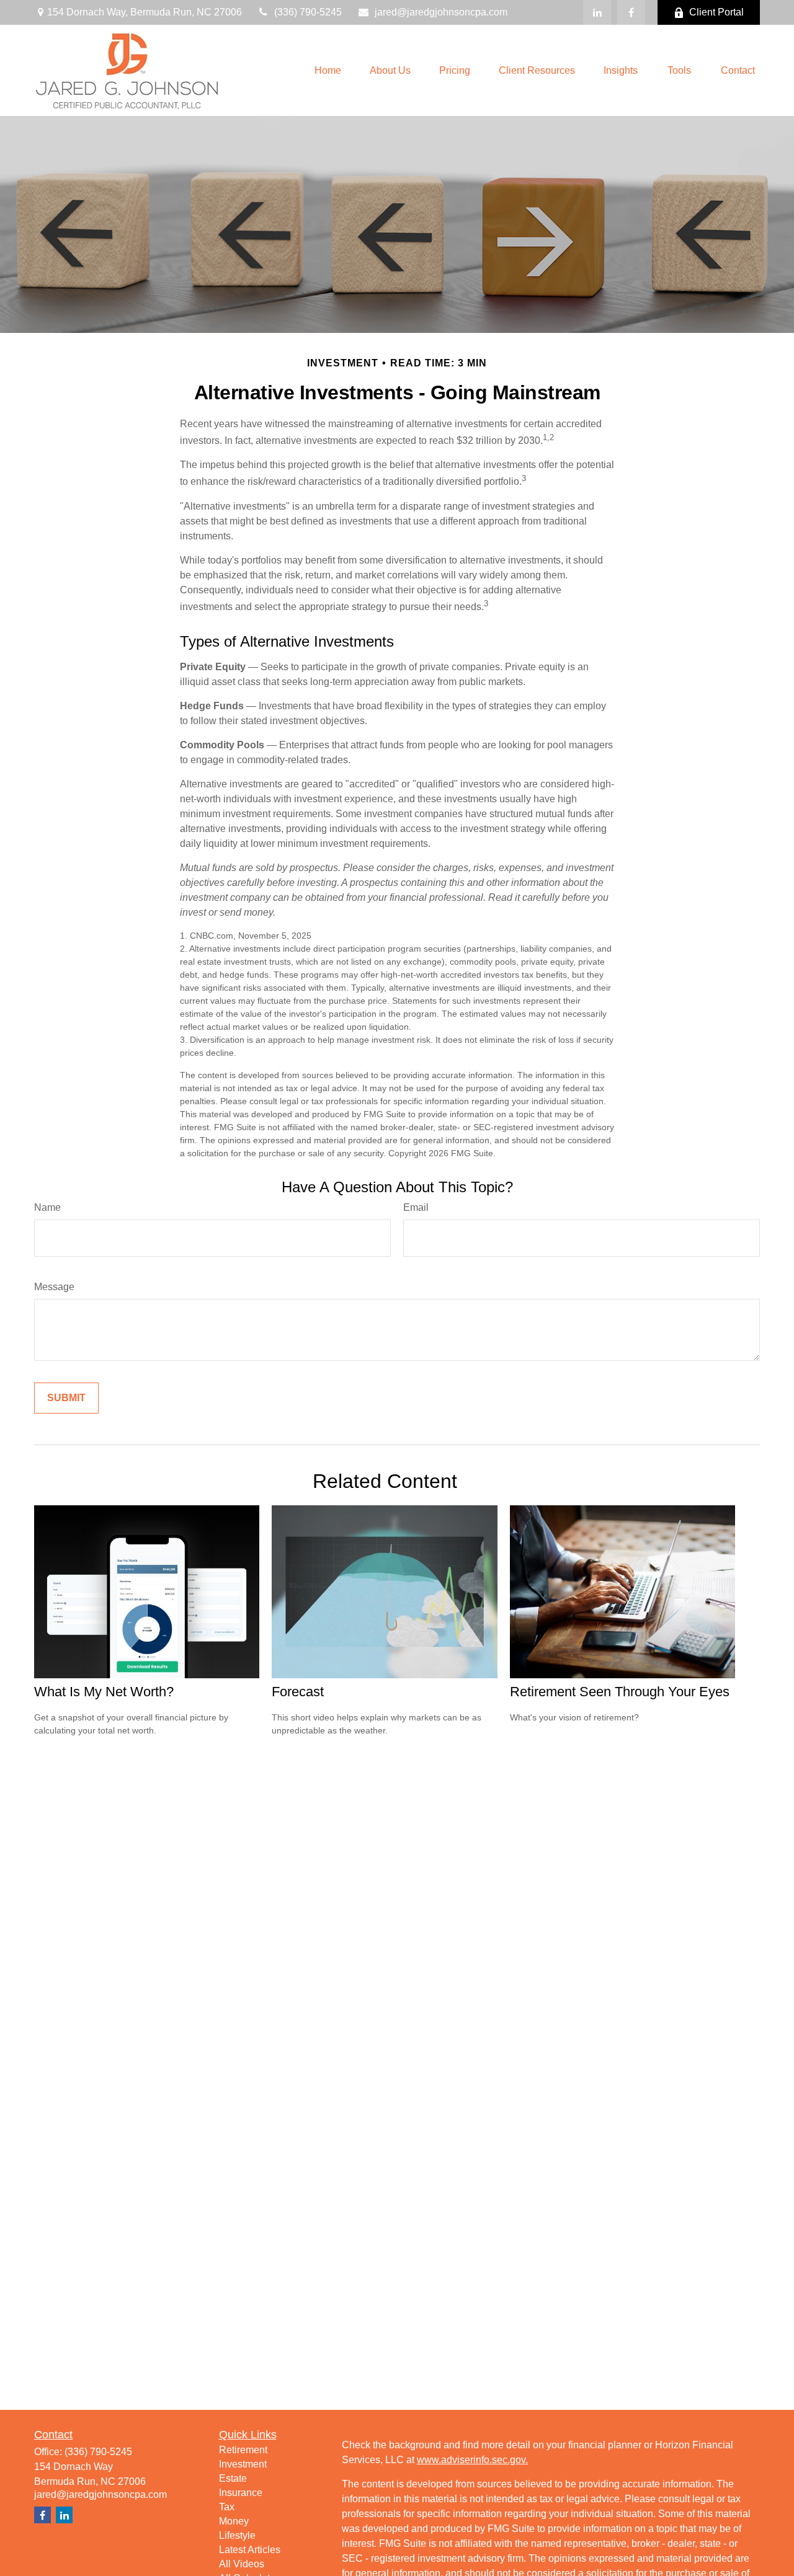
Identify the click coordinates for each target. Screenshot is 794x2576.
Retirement (243, 2450)
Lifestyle (237, 2535)
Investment (243, 2464)
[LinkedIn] (597, 12)
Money (234, 2521)
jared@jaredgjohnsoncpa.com (441, 12)
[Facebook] (631, 12)
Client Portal (716, 12)
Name (47, 1207)
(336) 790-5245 (308, 12)
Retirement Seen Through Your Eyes (620, 1692)
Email (416, 1207)
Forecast (298, 1692)
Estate (233, 2478)
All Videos (242, 2564)
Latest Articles (250, 2550)
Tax (227, 2507)
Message (54, 1287)
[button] (328, 70)
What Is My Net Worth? (104, 1692)
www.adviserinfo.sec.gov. (472, 2460)
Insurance (241, 2493)
